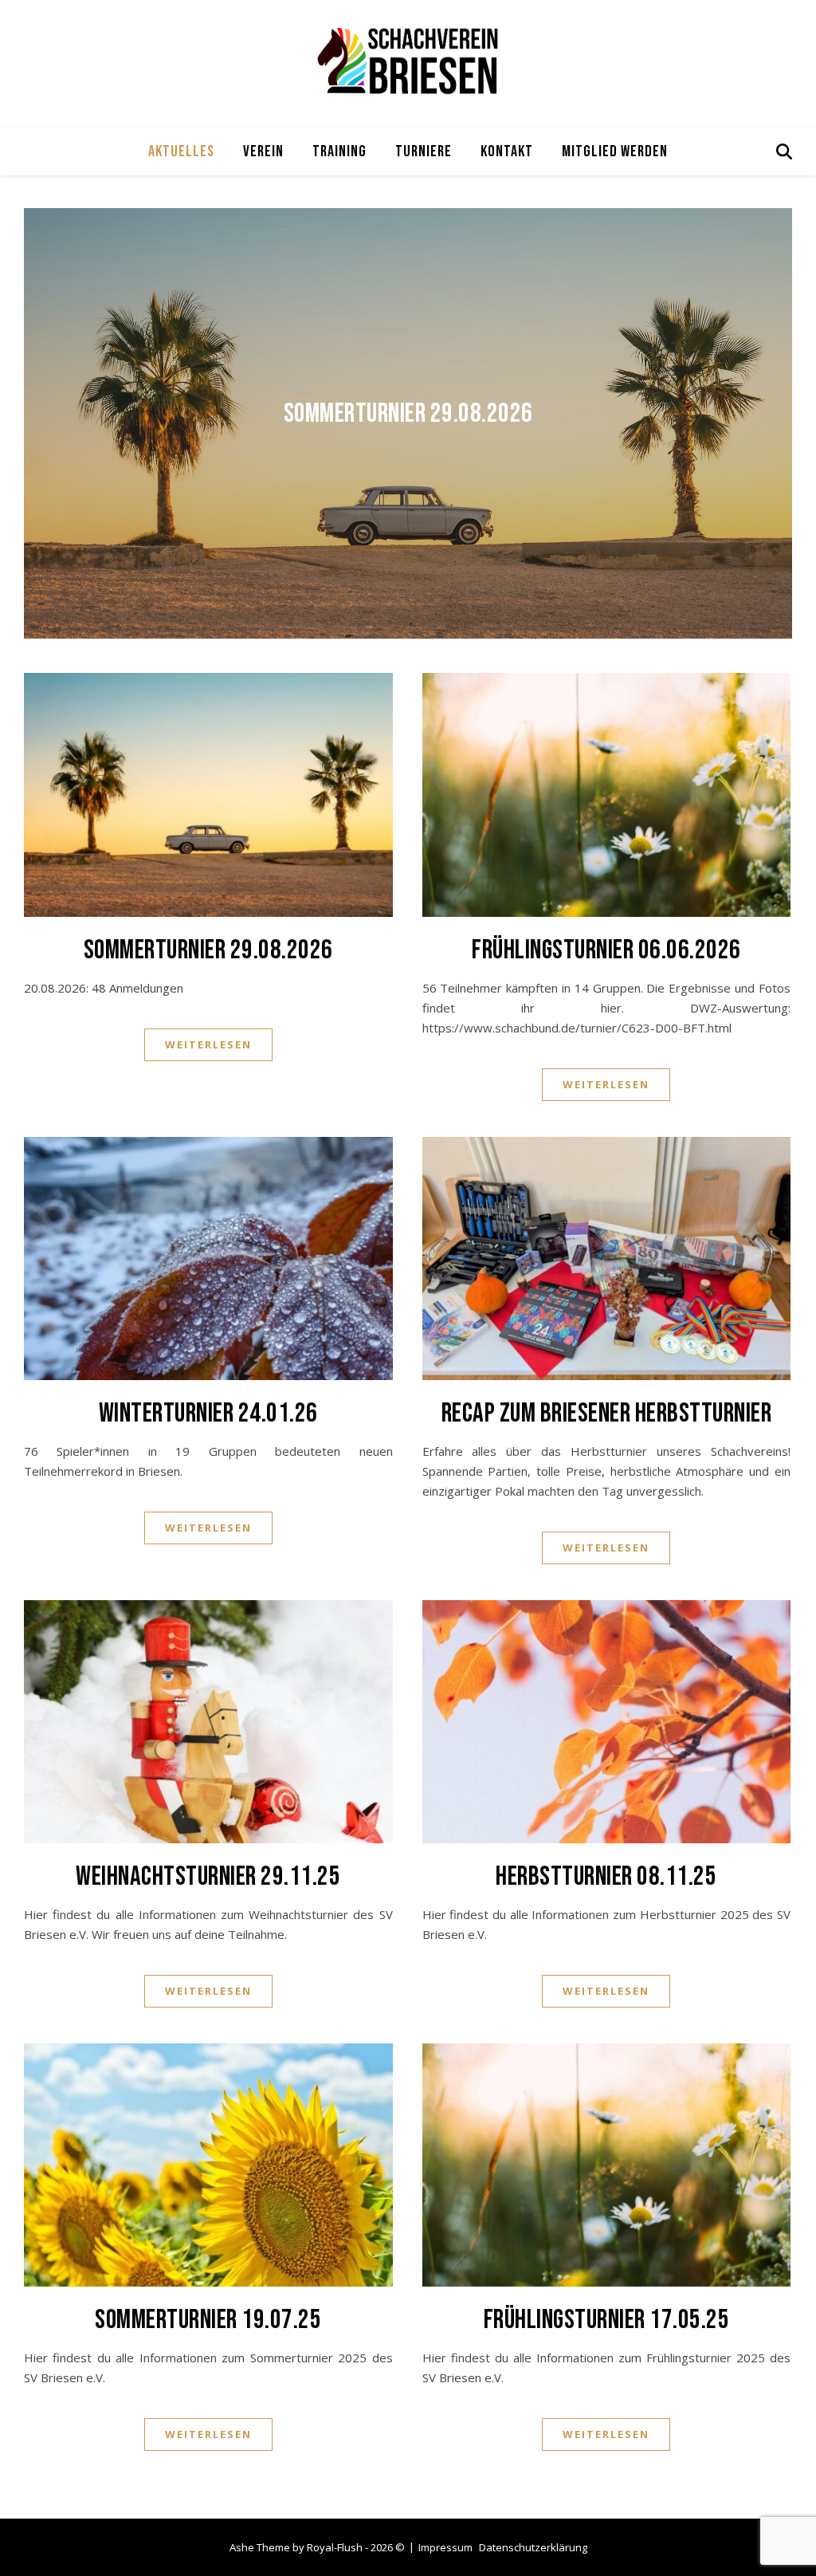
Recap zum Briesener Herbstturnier (607, 1413)
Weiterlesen (208, 1044)
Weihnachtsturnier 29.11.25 (208, 1876)
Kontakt (507, 151)
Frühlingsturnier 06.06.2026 (606, 950)
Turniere (424, 151)
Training (339, 151)
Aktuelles (181, 151)
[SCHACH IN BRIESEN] (408, 60)
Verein (263, 151)
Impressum (445, 2547)
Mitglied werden (615, 151)
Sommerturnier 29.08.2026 (408, 413)
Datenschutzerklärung (533, 2547)
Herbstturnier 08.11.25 (606, 1876)
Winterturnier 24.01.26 (208, 1413)
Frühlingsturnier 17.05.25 (607, 2320)
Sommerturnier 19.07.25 (208, 2320)
